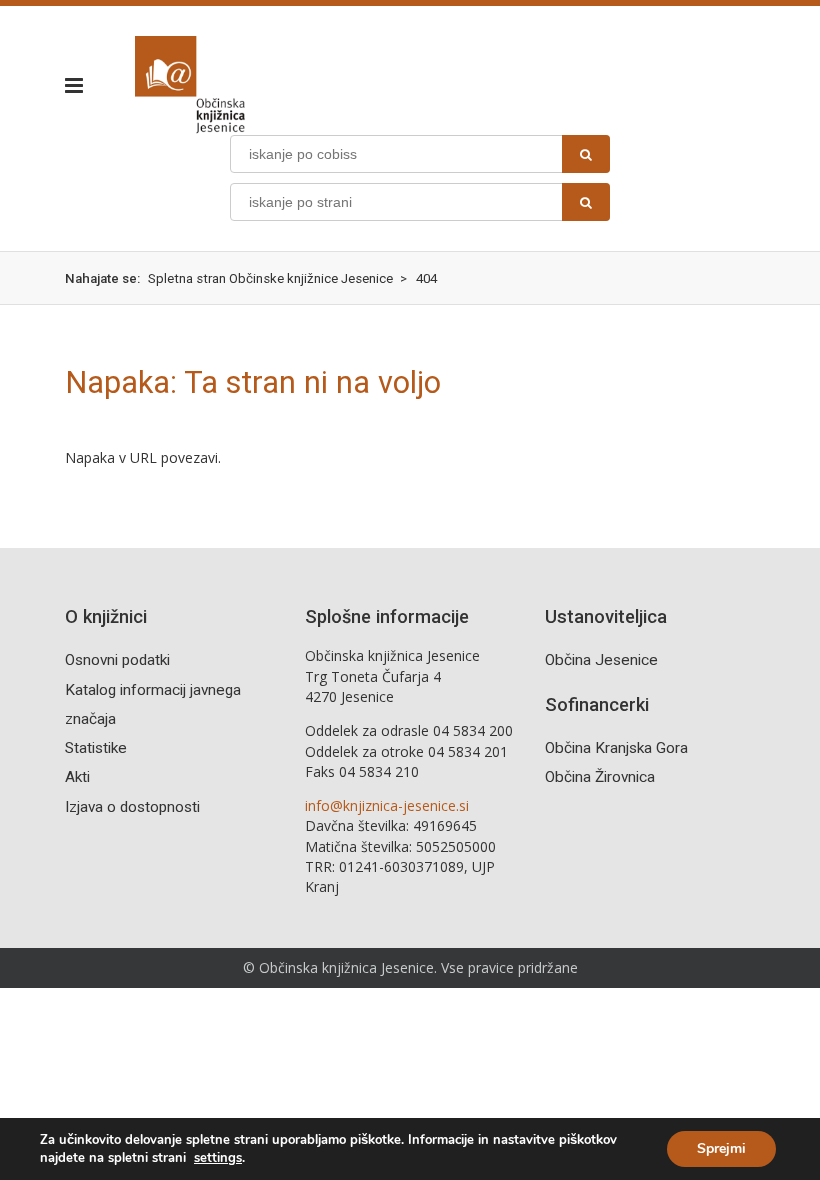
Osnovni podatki (117, 660)
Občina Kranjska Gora (616, 748)
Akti (77, 777)
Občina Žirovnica (600, 777)
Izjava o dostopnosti (132, 807)
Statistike (96, 748)
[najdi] (586, 154)
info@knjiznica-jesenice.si (387, 805)
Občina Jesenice (601, 660)
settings (218, 1158)
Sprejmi (721, 1148)
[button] (80, 85)
